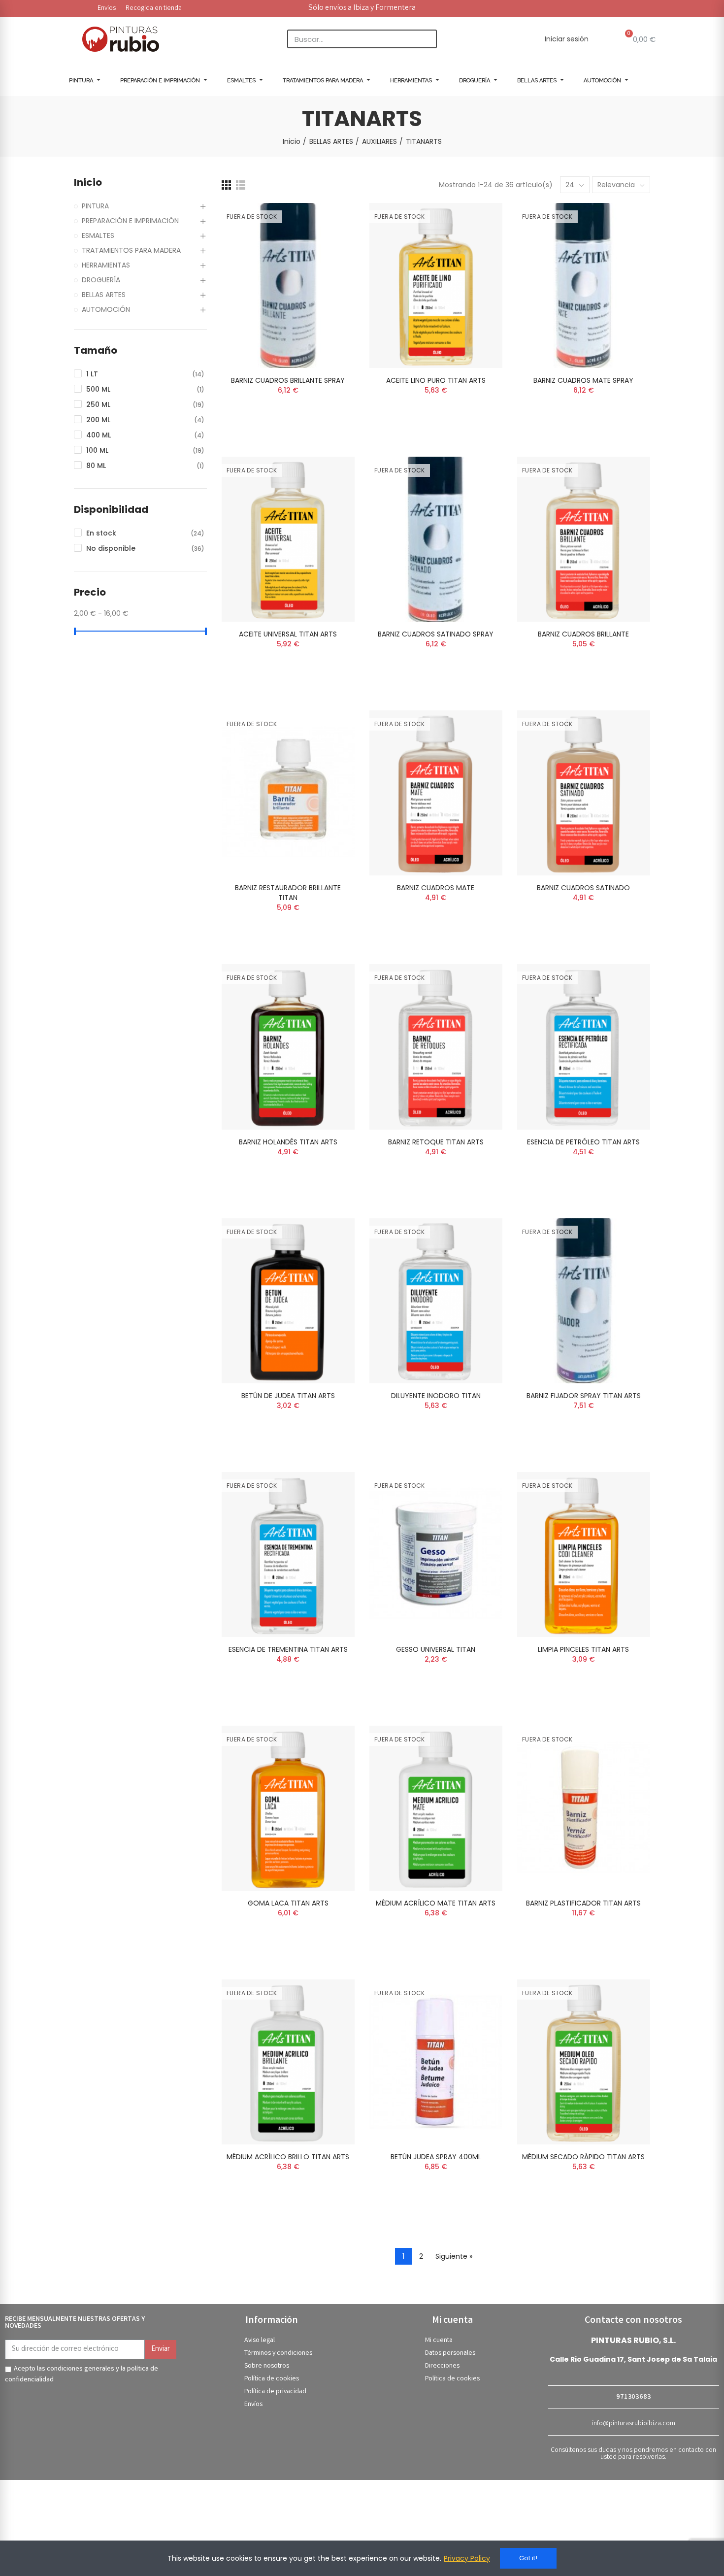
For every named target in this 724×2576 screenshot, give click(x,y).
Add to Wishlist (330, 240)
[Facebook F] (583, 7)
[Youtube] (624, 7)
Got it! (528, 2558)
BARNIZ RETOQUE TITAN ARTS (436, 1142)
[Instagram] (610, 7)
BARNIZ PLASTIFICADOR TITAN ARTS (583, 1903)
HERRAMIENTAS (106, 265)
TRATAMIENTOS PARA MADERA (131, 250)
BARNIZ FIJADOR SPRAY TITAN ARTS (584, 1396)
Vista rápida (330, 260)
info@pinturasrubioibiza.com (634, 2424)
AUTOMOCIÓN (106, 309)
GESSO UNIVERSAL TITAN (436, 1649)
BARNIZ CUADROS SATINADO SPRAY (436, 634)
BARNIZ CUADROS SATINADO (583, 888)
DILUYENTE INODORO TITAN (436, 1396)
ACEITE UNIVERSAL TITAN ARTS (288, 634)
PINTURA (95, 206)
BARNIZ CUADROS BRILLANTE (583, 634)
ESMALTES (98, 235)
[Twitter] (596, 7)
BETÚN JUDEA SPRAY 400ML (436, 2157)
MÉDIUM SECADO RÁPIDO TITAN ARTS (583, 2157)
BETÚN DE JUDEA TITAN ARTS (288, 1396)
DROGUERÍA (101, 280)
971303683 (633, 2397)
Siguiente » (454, 2256)
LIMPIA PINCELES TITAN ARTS (583, 1649)
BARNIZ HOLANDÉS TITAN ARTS (288, 1142)
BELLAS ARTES (104, 295)
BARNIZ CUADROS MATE (436, 888)
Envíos (107, 8)
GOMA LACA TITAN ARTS (288, 1903)
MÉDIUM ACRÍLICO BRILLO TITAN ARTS (288, 2157)
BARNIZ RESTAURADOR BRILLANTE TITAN (288, 893)
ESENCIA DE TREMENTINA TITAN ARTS (288, 1649)
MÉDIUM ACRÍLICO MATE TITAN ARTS (436, 1903)
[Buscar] (427, 39)
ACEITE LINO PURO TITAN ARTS (436, 380)
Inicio (88, 183)
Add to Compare (330, 220)
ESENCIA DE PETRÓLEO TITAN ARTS (583, 1142)
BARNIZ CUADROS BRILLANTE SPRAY (288, 380)
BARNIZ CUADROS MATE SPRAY (583, 380)
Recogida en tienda (154, 8)
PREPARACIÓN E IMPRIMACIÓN (130, 221)
